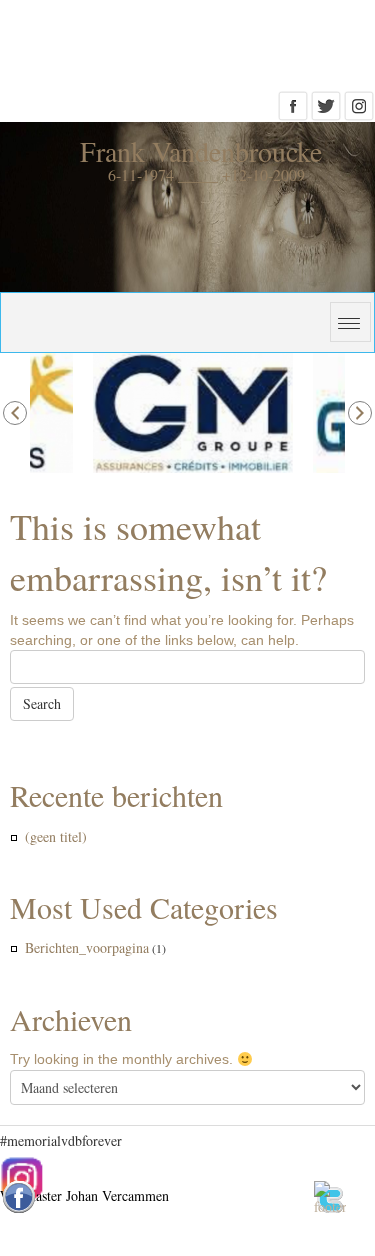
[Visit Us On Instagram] (358, 111)
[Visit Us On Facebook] (292, 111)
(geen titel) (56, 836)
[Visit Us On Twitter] (325, 111)
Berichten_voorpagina (87, 947)
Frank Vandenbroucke (201, 151)
